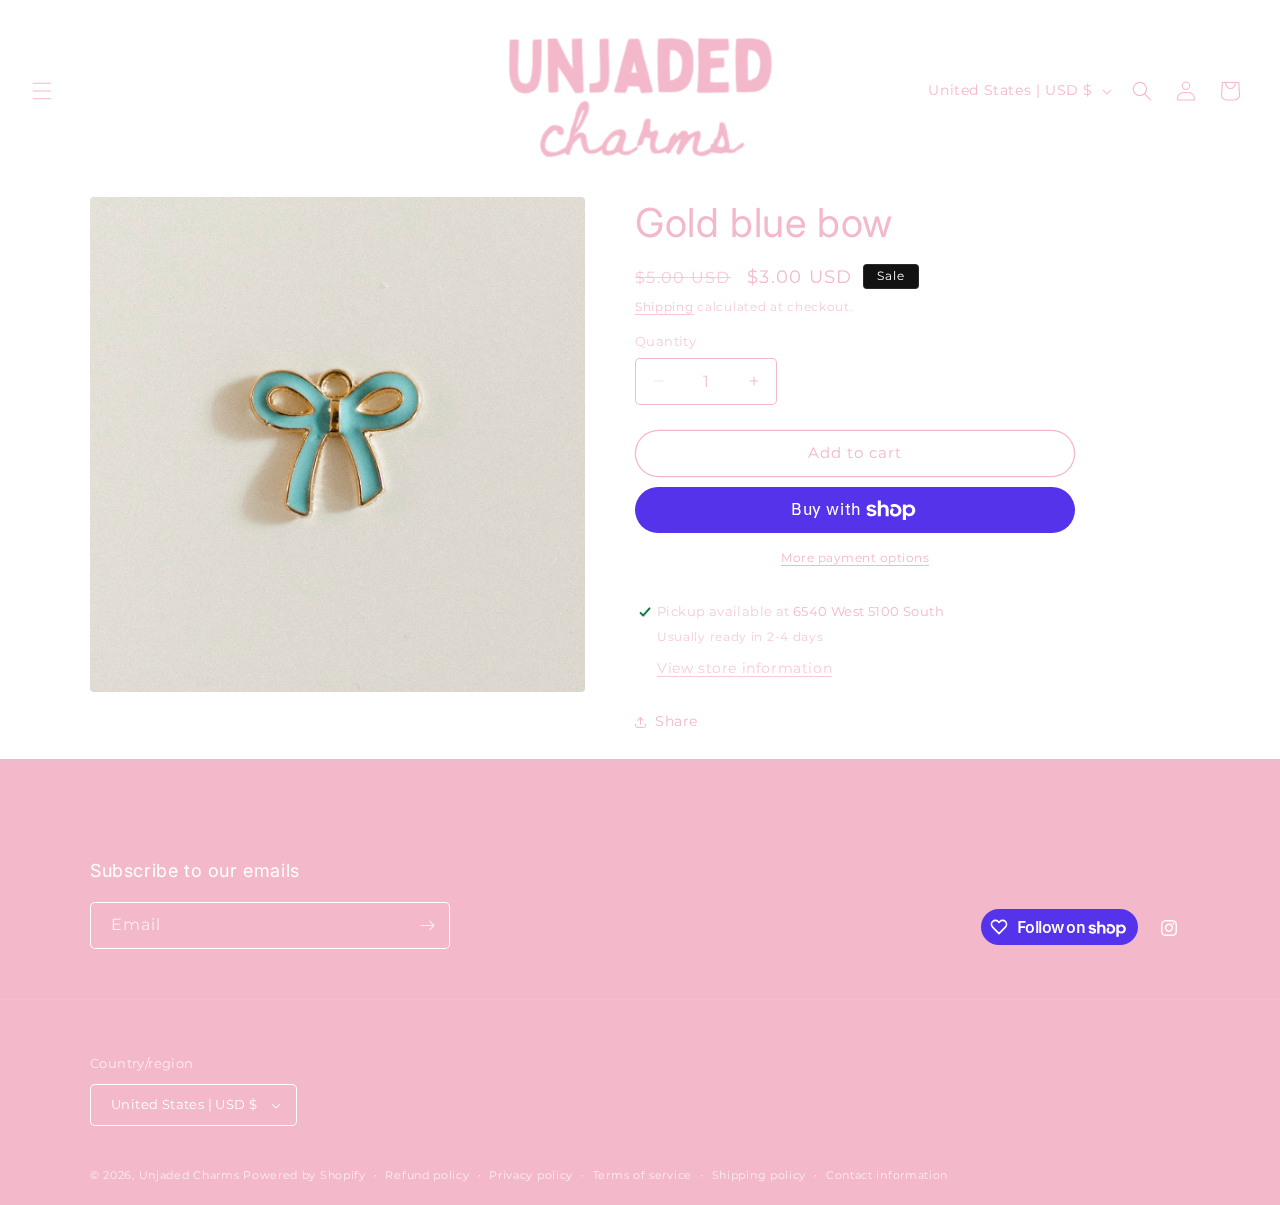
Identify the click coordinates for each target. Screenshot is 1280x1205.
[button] (42, 91)
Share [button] (676, 721)
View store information (744, 668)
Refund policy (427, 1175)
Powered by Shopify (304, 1175)
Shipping (664, 306)
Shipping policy (759, 1175)
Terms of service (642, 1175)
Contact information (887, 1175)
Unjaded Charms (189, 1175)
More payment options (855, 557)
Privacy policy (531, 1175)
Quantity (665, 341)
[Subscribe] (427, 925)
